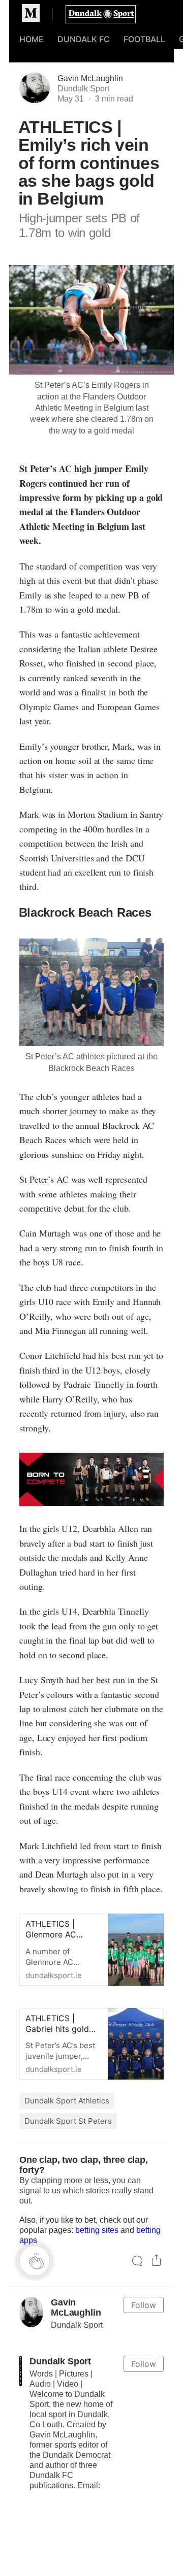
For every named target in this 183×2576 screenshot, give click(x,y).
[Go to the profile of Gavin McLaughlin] (31, 2312)
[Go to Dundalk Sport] (21, 2371)
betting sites (97, 2230)
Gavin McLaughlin (90, 78)
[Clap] (35, 2261)
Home (32, 39)
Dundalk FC (84, 39)
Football (144, 39)
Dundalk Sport (60, 2361)
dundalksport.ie (62, 1952)
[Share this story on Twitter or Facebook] (156, 2262)
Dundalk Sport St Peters (68, 2121)
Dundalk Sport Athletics (67, 2101)
